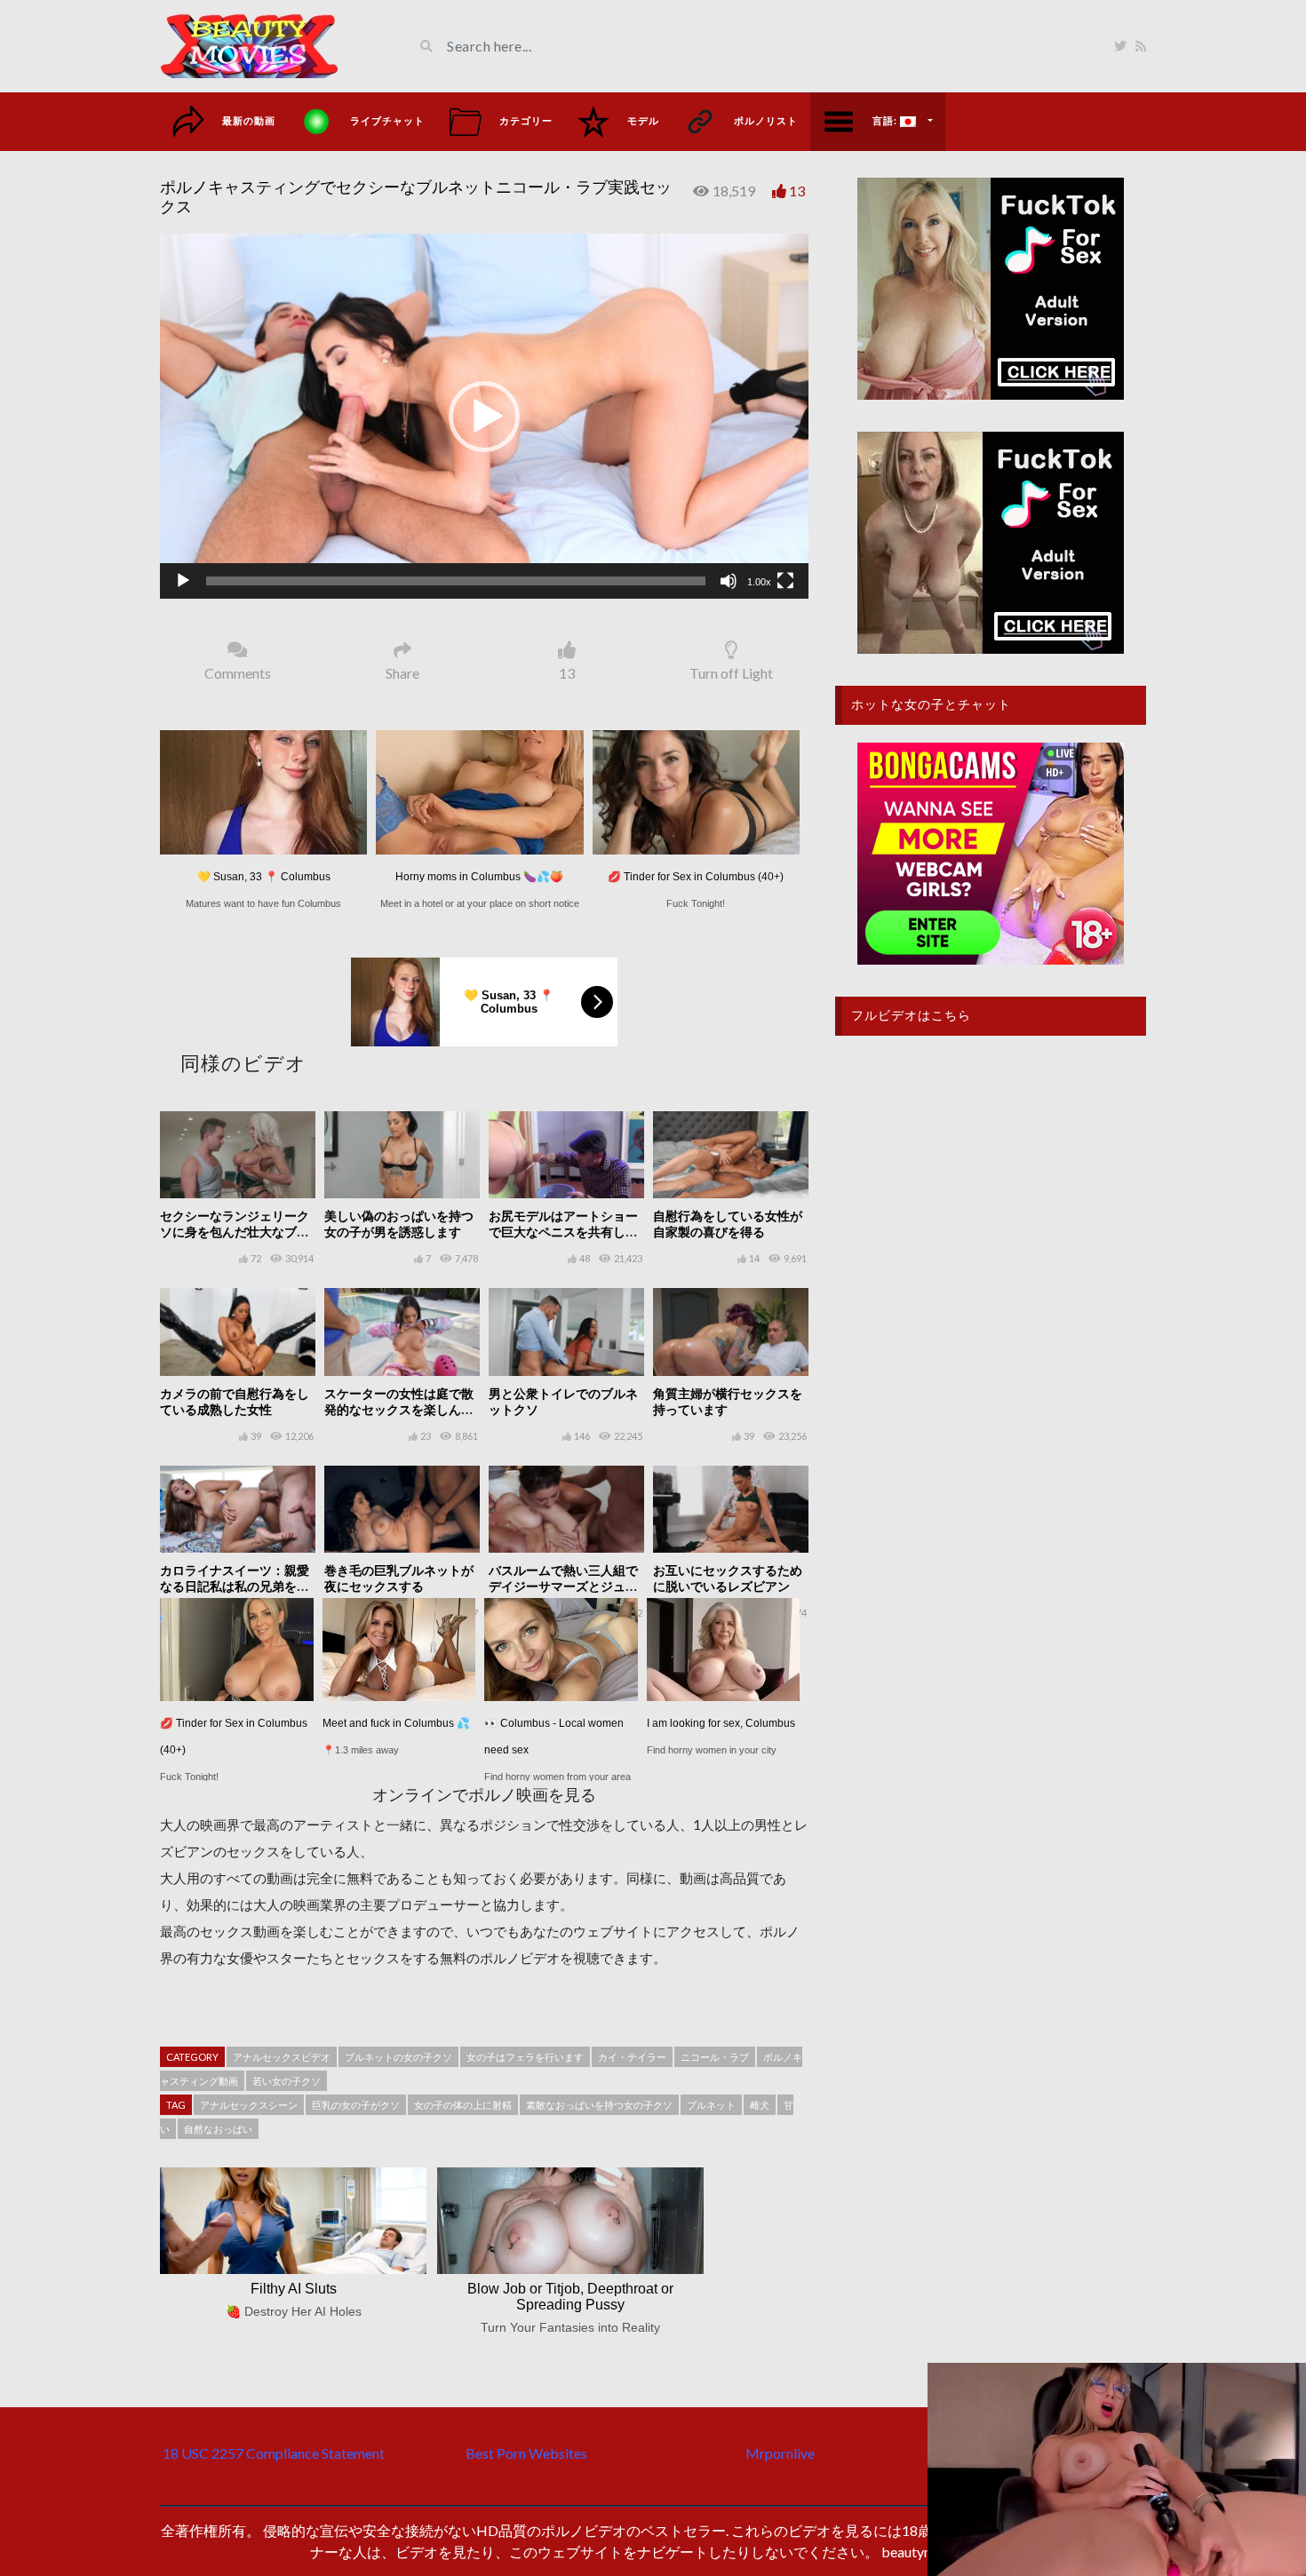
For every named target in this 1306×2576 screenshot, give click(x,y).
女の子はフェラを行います (525, 2057)
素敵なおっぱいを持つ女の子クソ (599, 2105)
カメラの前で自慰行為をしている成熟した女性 (235, 1401)
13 (797, 191)
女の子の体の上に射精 (463, 2105)
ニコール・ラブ (715, 2057)
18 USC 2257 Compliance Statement (274, 2453)
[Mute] (729, 581)
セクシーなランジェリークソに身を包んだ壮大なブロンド (235, 1232)
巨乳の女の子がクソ (356, 2105)
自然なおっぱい (218, 2129)
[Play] (183, 581)
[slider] (456, 581)
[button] (484, 417)
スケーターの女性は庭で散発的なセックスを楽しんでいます (399, 1409)
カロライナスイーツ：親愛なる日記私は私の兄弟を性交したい (235, 1586)
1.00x (759, 582)
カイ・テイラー (632, 2057)
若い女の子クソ (287, 2081)
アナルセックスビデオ (282, 2057)
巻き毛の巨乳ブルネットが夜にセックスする (399, 1578)
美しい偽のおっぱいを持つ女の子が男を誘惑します (399, 1224)
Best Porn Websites (526, 2453)
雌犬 (760, 2105)
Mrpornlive (780, 2453)
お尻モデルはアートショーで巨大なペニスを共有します (563, 1232)
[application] (484, 416)
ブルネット (711, 2105)
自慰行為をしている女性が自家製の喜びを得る (728, 1224)
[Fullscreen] (785, 581)
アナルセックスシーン (249, 2105)
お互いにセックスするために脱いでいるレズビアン (728, 1578)
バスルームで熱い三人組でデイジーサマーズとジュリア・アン (563, 1586)
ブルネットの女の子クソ (398, 2057)
